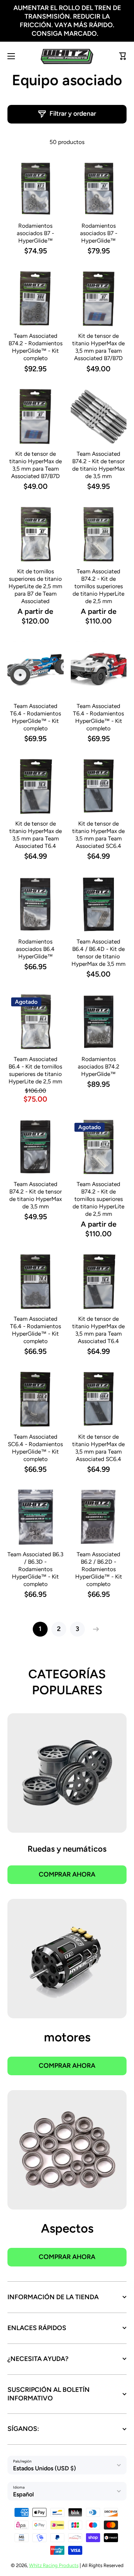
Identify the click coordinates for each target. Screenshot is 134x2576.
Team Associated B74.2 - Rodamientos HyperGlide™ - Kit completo (36, 347)
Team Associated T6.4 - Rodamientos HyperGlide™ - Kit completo (36, 717)
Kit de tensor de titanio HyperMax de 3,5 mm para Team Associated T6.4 (36, 835)
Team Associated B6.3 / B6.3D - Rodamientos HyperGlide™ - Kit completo (35, 1569)
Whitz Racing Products (54, 2565)
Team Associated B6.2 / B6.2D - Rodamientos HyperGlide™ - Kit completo (99, 1569)
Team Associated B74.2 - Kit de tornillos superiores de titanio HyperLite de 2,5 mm (98, 586)
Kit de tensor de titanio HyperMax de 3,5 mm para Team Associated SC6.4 (98, 835)
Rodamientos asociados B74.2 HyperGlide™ (99, 1066)
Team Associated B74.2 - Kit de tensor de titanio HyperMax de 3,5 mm (98, 465)
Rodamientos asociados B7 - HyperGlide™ (35, 233)
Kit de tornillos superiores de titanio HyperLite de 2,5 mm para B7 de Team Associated (35, 586)
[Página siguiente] (94, 1629)
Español (23, 2494)
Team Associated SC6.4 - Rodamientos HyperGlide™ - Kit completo (35, 1448)
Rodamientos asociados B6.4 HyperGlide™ (35, 949)
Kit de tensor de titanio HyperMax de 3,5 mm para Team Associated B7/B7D (98, 347)
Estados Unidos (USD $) (44, 2468)
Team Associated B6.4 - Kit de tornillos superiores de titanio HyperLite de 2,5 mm (35, 1070)
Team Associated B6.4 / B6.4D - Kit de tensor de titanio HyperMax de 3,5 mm (98, 953)
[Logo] (67, 56)
